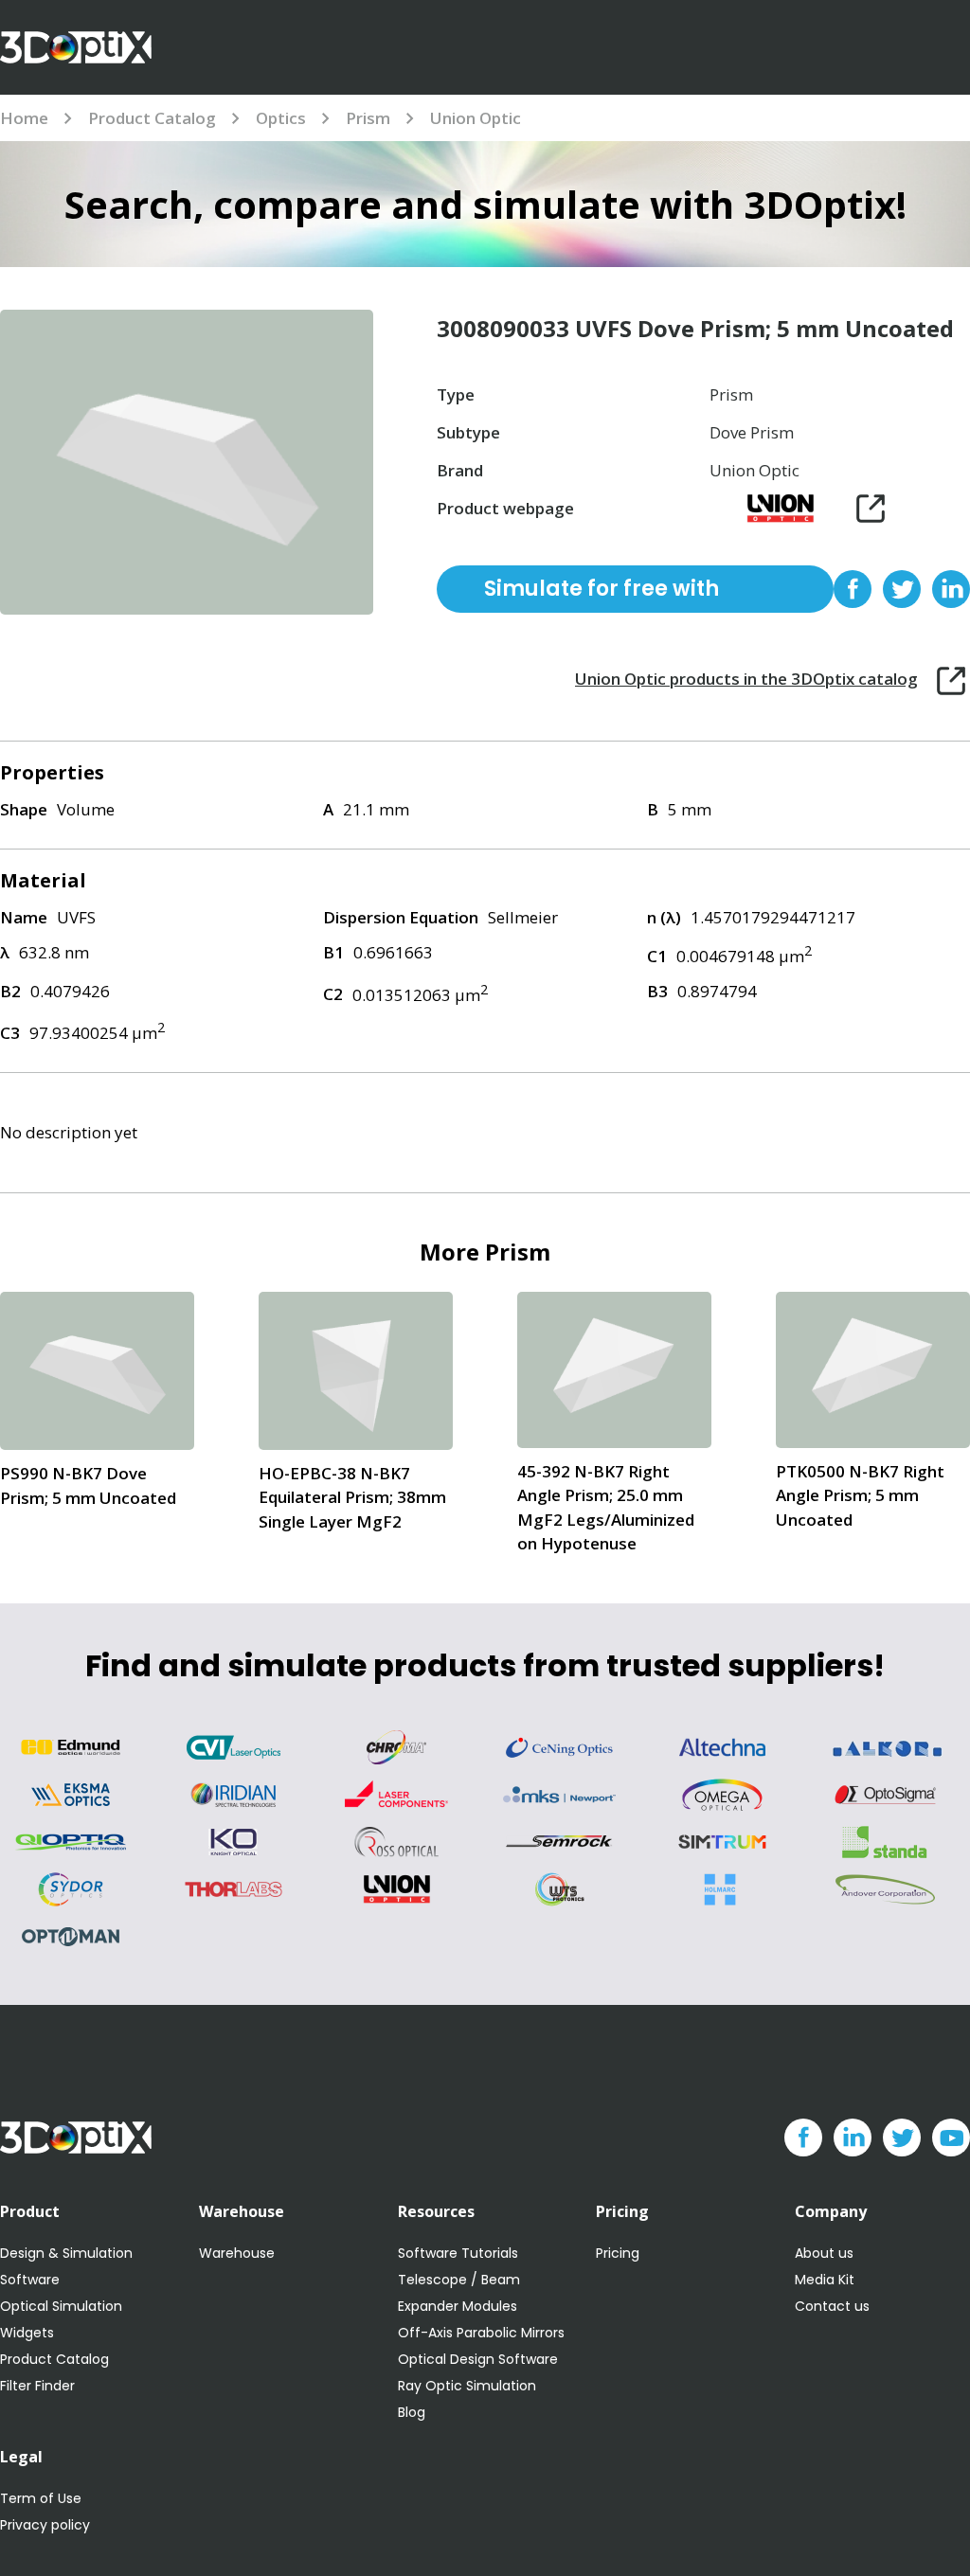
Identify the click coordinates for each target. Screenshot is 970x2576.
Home (24, 118)
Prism (368, 118)
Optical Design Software (478, 2359)
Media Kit (825, 2280)
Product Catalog (152, 118)
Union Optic (476, 118)
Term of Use (41, 2498)
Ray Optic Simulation (467, 2386)
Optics (281, 118)
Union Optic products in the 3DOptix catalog (746, 679)
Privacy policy (45, 2525)
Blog (412, 2412)
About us (824, 2253)
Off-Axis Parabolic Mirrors (481, 2333)
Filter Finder (37, 2386)
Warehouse (237, 2253)
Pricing (618, 2253)
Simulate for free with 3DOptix (602, 593)
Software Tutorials (458, 2253)
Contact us (832, 2306)
